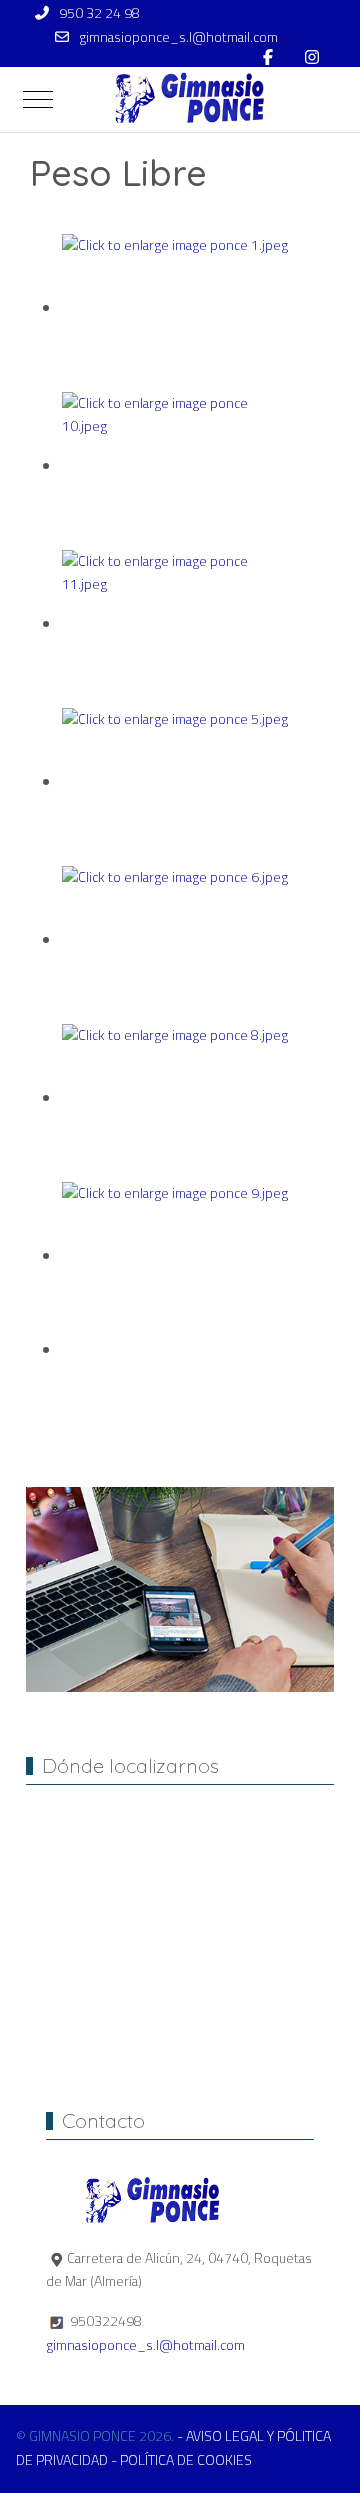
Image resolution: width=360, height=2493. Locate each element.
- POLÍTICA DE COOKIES (181, 2460)
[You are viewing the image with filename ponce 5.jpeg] (177, 783)
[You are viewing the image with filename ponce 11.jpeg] (177, 625)
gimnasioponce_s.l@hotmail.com (178, 37)
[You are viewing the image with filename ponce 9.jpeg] (177, 1257)
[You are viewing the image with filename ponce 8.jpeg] (177, 1099)
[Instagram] (312, 57)
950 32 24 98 (99, 13)
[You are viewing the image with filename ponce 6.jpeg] (177, 941)
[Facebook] (268, 57)
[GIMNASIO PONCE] (184, 99)
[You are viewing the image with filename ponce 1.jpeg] (177, 309)
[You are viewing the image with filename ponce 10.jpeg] (177, 467)
